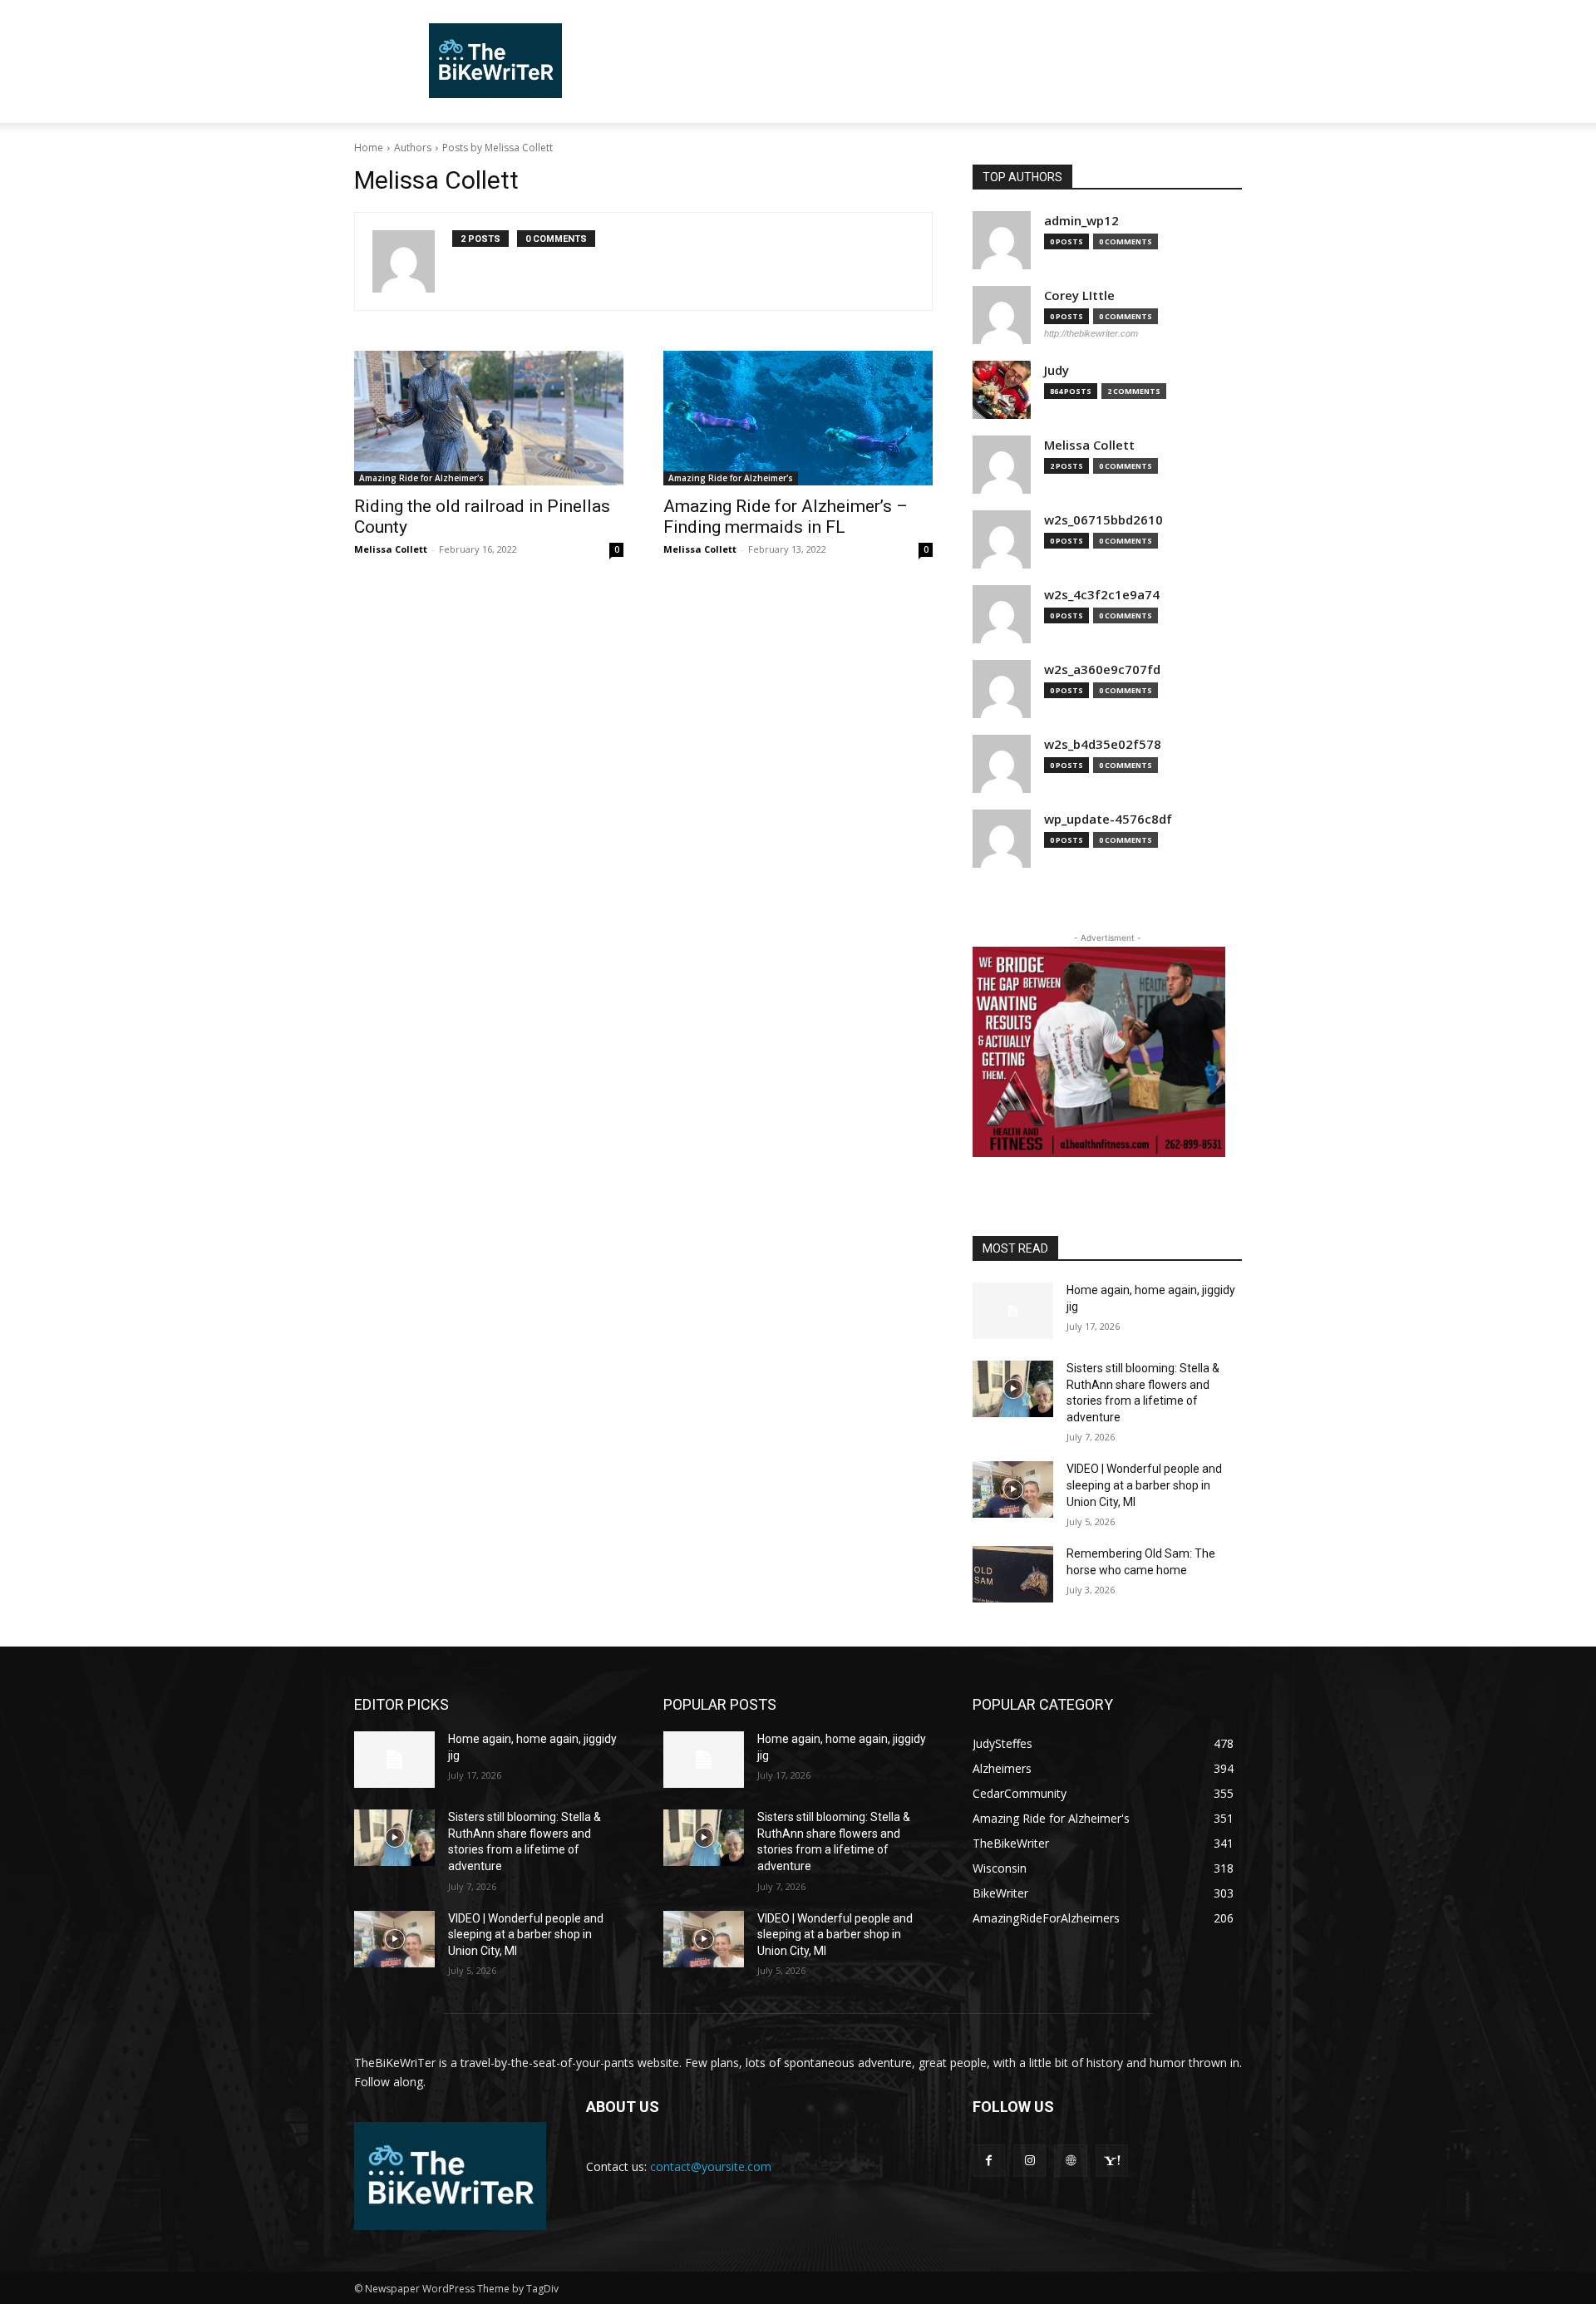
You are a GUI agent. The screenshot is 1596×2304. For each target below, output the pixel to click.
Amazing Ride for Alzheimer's (421, 478)
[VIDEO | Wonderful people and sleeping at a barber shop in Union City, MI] (1013, 1489)
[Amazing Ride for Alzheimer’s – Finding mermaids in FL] (798, 418)
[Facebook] (989, 2161)
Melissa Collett (391, 549)
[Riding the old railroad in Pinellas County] (489, 418)
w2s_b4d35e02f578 (1103, 744)
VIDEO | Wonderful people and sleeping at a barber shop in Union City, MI (1144, 1485)
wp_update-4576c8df (1108, 819)
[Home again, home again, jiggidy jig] (1013, 1311)
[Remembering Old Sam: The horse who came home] (1013, 1574)
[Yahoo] (1112, 2161)
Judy (1057, 370)
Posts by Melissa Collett (498, 148)
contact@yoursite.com (711, 2166)
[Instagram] (1030, 2161)
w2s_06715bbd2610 (1103, 520)
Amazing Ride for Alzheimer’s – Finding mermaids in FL (786, 517)
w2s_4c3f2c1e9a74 (1102, 595)
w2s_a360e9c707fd (1102, 670)
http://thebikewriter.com (1091, 333)
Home (369, 148)
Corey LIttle (1079, 295)
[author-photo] (412, 261)
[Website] (1070, 2161)
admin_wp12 (1081, 221)
